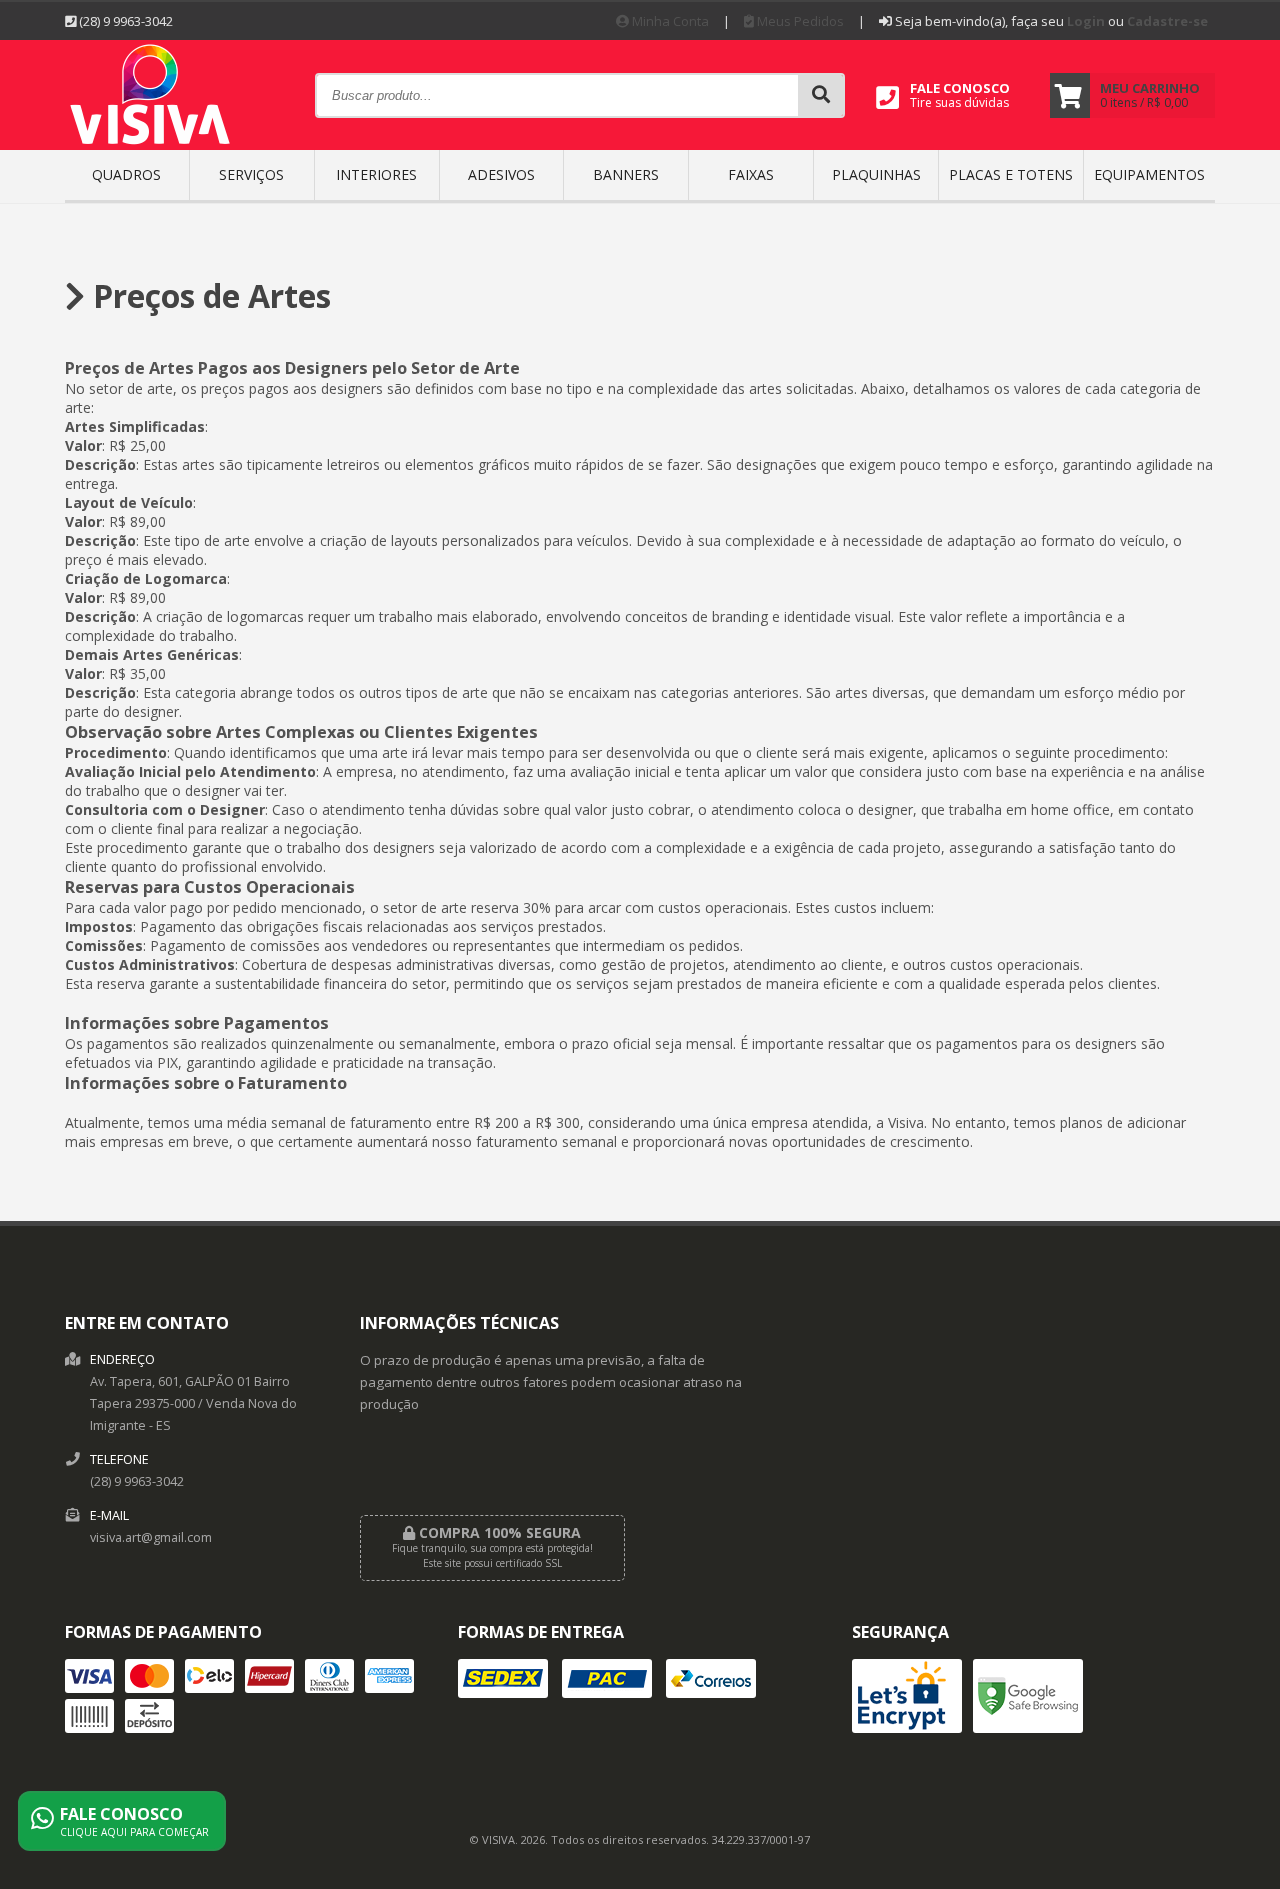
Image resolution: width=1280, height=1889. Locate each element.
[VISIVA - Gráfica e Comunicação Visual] (150, 143)
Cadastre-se (1167, 21)
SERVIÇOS (251, 174)
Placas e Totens (1011, 174)
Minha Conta (669, 21)
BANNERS (626, 174)
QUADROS (126, 174)
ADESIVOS (501, 174)
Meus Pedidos (799, 21)
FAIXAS (751, 174)
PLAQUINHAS (876, 174)
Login (1086, 21)
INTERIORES (376, 174)
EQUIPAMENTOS (1149, 174)
